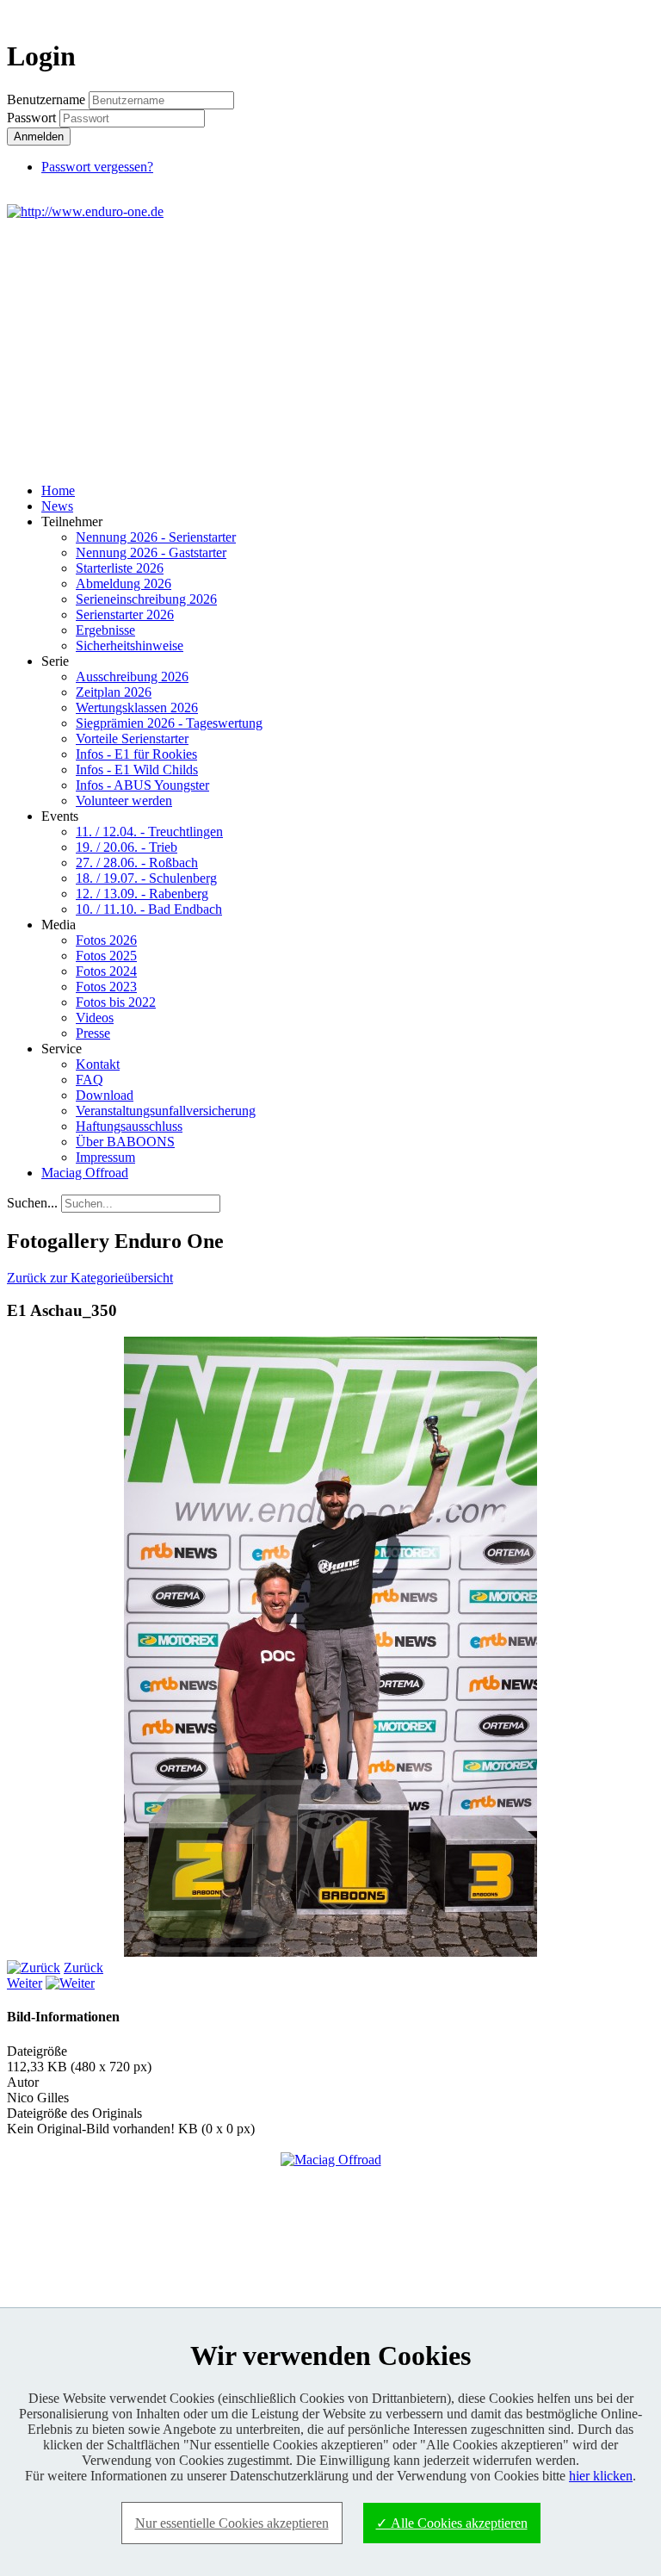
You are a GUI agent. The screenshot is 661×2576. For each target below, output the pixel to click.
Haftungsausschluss (129, 1126)
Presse (93, 1033)
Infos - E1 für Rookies (136, 754)
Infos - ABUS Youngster (142, 785)
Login (623, 14)
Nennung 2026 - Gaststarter (151, 552)
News (57, 506)
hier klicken (601, 2476)
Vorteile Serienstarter (132, 739)
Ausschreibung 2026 (132, 677)
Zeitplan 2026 (114, 692)
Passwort (33, 118)
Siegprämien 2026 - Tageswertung (169, 723)
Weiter (25, 1983)
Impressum (105, 1157)
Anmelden (39, 137)
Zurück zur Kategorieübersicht (90, 1278)
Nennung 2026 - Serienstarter (156, 537)
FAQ (90, 1080)
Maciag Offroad (85, 1173)
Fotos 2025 (106, 956)
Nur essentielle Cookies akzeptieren (232, 2523)
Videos (95, 1018)
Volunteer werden (124, 801)
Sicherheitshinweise (130, 646)
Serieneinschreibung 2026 (146, 599)
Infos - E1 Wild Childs (137, 770)
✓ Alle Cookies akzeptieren (452, 2523)
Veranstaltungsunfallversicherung (166, 1111)
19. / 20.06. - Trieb (127, 847)
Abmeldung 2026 (124, 583)
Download (105, 1095)
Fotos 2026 (106, 940)
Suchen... (32, 1203)
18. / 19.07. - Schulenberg (146, 878)
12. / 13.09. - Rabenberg (142, 894)
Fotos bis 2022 (116, 1002)
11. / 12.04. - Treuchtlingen (149, 832)
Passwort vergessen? (97, 167)
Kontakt (98, 1064)
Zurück (83, 1968)
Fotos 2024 (106, 971)
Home (58, 490)
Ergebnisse (105, 630)
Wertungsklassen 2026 (137, 708)
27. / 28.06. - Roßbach (137, 863)
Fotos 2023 (106, 987)
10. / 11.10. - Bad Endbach (149, 909)
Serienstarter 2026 (125, 615)
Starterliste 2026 (120, 568)
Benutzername (46, 99)
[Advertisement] (330, 349)
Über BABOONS (125, 1142)
